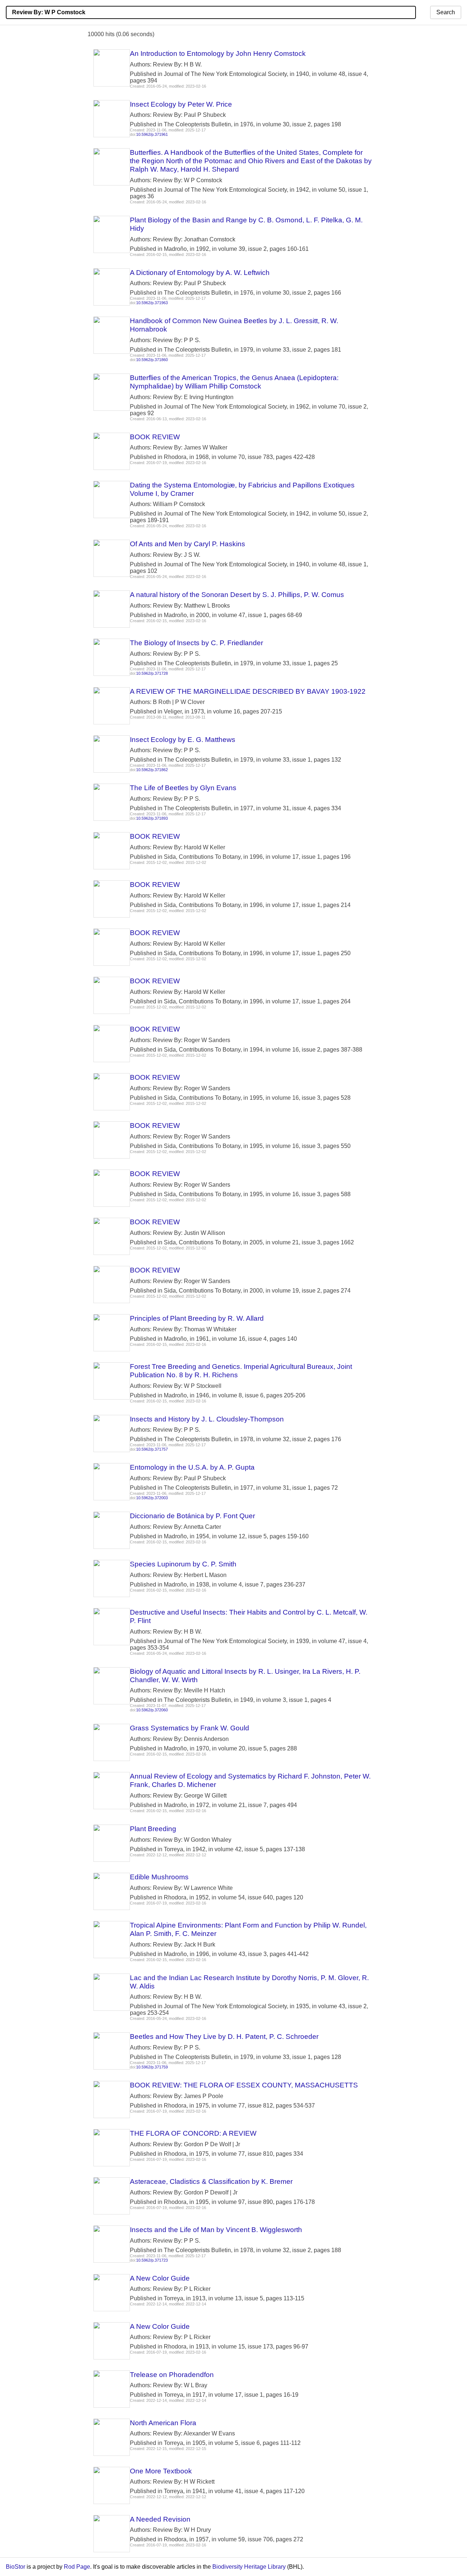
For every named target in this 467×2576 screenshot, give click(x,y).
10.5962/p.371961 (152, 134)
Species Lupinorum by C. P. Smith (183, 1564)
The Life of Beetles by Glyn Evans (183, 788)
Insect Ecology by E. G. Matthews (183, 740)
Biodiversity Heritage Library (249, 2567)
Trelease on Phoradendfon (172, 2375)
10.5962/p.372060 (152, 1710)
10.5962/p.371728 (152, 673)
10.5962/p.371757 (152, 1449)
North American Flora (163, 2423)
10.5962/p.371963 (152, 303)
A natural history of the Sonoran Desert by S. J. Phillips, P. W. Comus (237, 595)
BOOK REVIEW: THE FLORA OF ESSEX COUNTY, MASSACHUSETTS (244, 2085)
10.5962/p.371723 (152, 2260)
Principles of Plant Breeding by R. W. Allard (197, 1318)
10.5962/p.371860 (152, 360)
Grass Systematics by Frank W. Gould (190, 1728)
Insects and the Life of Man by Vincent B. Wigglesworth (216, 2230)
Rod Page (77, 2567)
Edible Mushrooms (159, 1877)
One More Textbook (161, 2471)
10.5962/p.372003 (152, 1498)
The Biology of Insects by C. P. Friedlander (196, 643)
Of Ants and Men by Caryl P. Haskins (188, 544)
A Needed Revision (160, 2519)
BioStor (16, 2567)
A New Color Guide (160, 2278)
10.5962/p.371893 (152, 818)
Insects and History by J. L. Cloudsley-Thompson (207, 1419)
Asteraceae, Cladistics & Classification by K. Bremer (211, 2181)
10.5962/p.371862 (152, 770)
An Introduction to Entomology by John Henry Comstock (218, 53)
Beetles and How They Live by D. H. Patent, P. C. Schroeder (224, 2037)
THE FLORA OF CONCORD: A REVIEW (193, 2133)
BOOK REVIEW (155, 437)
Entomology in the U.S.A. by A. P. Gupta (192, 1467)
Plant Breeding (153, 1829)
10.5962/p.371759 (152, 2067)
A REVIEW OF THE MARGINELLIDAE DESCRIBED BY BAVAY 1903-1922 (248, 691)
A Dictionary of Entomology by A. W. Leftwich (200, 273)
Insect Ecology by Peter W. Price (181, 104)
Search (446, 12)
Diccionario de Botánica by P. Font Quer (192, 1516)
